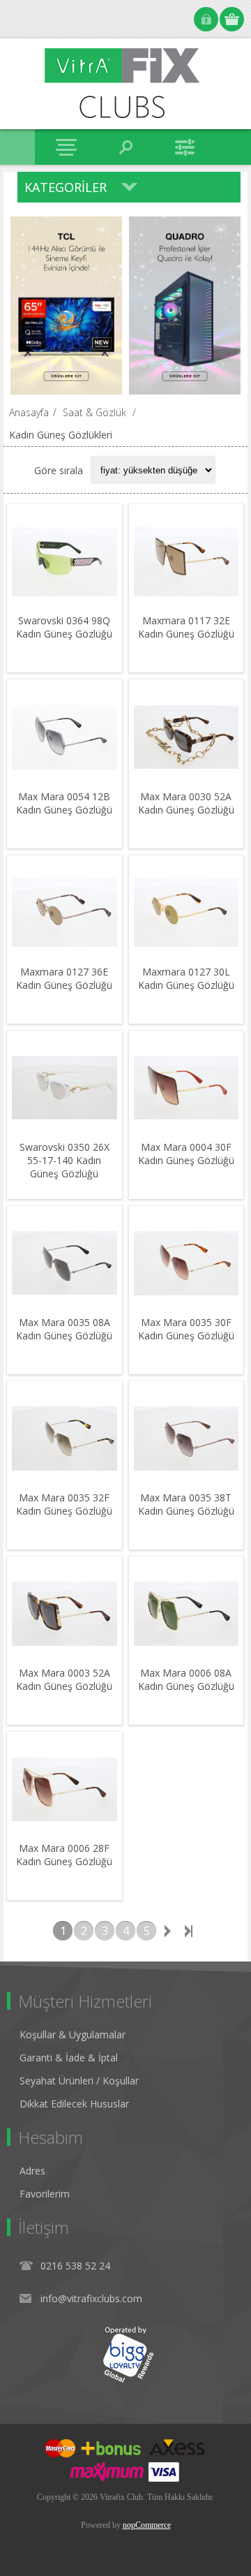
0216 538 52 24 (75, 2266)
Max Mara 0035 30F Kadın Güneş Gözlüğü (186, 1329)
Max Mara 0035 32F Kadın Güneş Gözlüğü (64, 1504)
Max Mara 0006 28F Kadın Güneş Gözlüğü (64, 1855)
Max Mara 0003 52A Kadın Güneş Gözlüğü (64, 1679)
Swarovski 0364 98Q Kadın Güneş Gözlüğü (64, 627)
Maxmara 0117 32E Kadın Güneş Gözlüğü (186, 627)
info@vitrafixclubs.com (91, 2298)
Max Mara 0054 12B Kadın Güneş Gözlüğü (64, 803)
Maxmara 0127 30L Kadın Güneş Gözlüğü (186, 978)
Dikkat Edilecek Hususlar (74, 2104)
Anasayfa (29, 412)
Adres (32, 2171)
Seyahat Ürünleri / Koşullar (79, 2081)
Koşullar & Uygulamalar (73, 2034)
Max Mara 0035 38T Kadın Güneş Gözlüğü (186, 1504)
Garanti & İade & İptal (69, 2058)
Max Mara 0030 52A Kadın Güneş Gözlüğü (186, 803)
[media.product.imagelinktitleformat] (64, 561)
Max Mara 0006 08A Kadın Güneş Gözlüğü (186, 1679)
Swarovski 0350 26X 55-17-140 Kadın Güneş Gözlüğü (64, 1160)
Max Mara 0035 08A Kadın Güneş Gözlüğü (64, 1329)
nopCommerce (147, 2525)
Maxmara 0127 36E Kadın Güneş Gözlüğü (64, 978)
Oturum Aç (206, 19)
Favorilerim (45, 2194)
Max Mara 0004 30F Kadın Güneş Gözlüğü (186, 1154)
